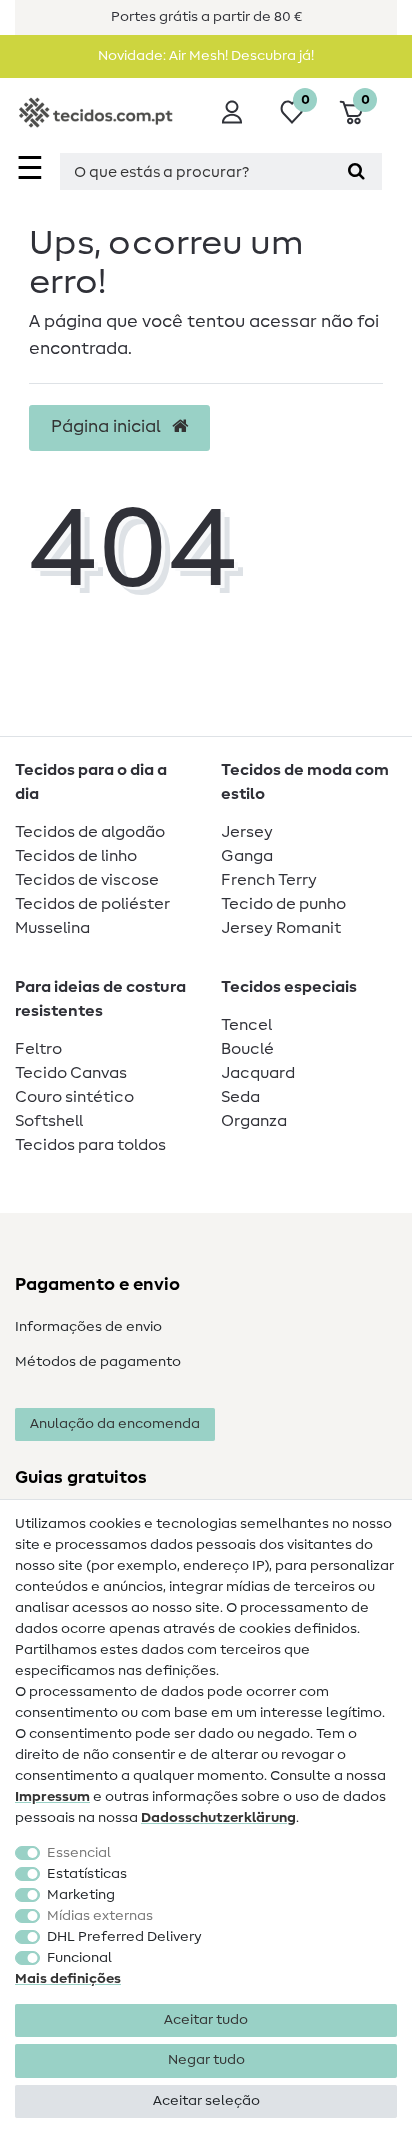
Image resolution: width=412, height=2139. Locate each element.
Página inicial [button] (108, 427)
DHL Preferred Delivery (124, 1937)
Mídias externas (100, 1916)
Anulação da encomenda (115, 1424)
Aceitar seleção (206, 2101)
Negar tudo (206, 2060)
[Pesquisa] (356, 171)
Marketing (81, 1895)
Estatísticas (87, 1874)
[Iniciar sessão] (232, 112)
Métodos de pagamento (98, 1362)
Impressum (52, 1797)
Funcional (79, 1958)
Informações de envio (88, 1327)
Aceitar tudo (206, 2020)
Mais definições (68, 1979)
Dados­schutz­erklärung (218, 1818)
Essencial (79, 1853)
